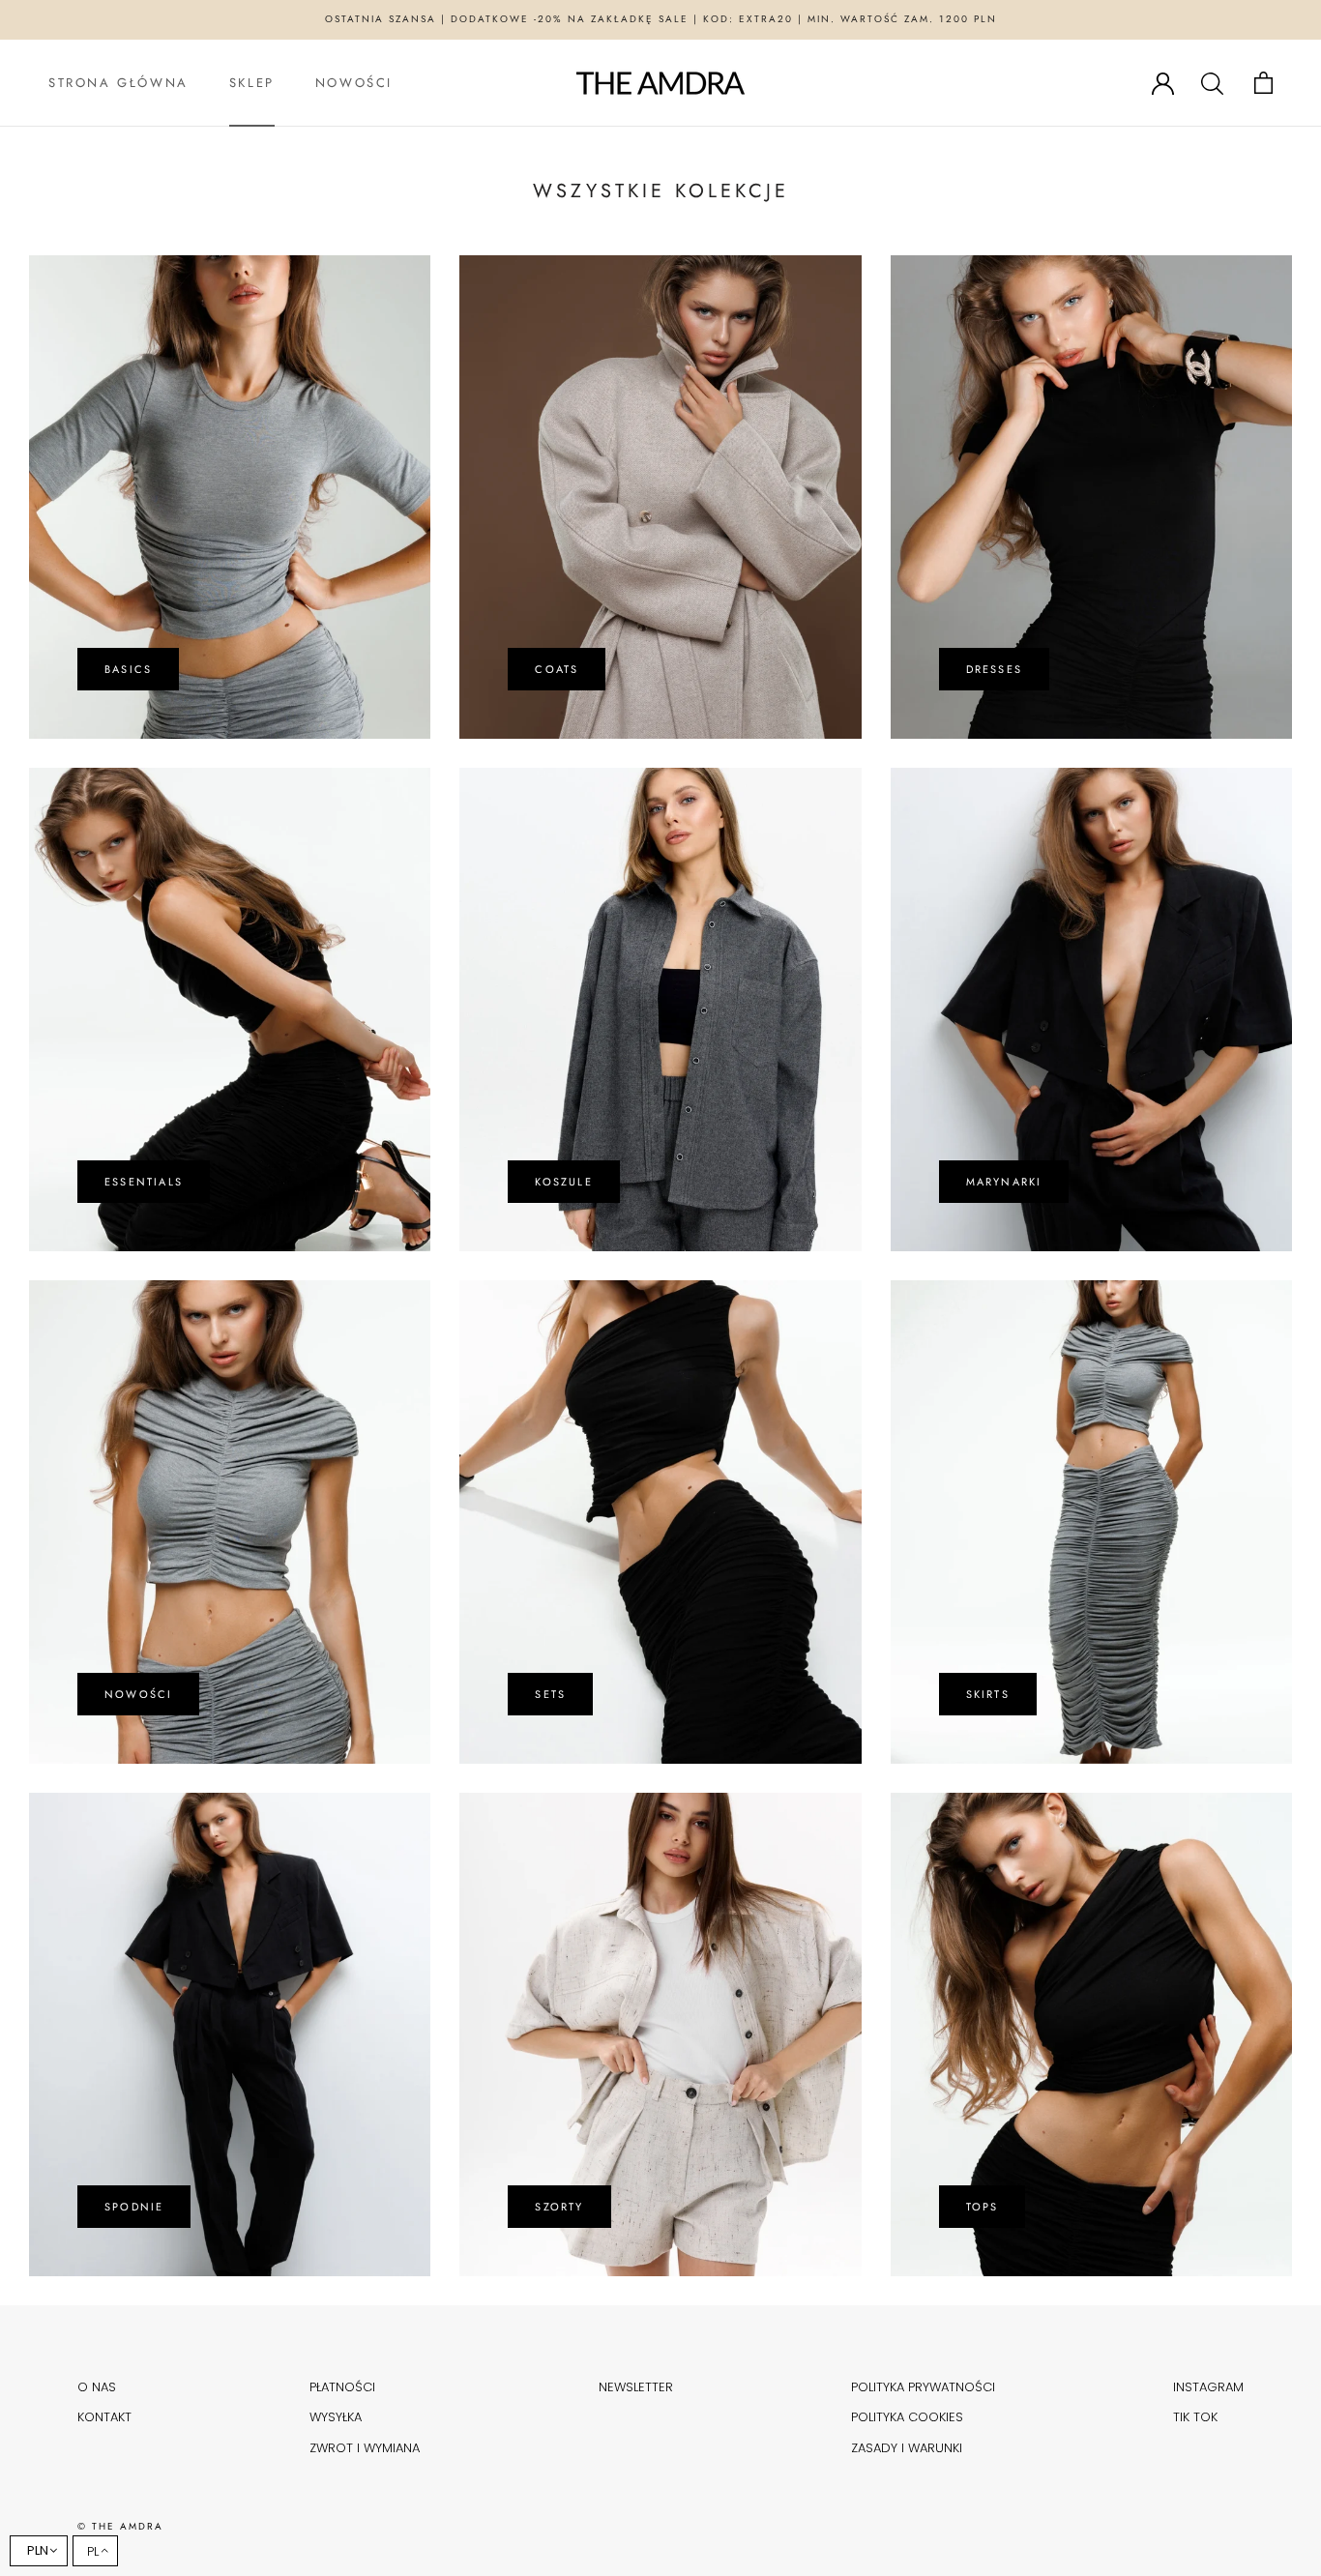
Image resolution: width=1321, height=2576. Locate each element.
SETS (550, 1694)
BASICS (128, 669)
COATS (557, 669)
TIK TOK (1195, 2417)
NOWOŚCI (354, 83)
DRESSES (994, 669)
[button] (95, 2551)
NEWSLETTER (636, 2387)
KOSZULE (563, 1182)
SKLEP (252, 83)
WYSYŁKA (336, 2417)
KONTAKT (104, 2417)
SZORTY (559, 2207)
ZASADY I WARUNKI (907, 2448)
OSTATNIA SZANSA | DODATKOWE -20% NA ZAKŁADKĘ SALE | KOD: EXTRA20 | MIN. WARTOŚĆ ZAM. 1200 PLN (661, 19)
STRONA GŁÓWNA (118, 83)
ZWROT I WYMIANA (365, 2448)
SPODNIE (134, 2207)
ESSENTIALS (144, 1182)
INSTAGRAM (1208, 2387)
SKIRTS (988, 1694)
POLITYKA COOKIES (907, 2417)
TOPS (983, 2207)
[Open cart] (1263, 83)
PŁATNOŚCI (342, 2387)
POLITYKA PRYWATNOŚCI (923, 2387)
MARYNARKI (1004, 1182)
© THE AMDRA (120, 2526)
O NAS (97, 2387)
